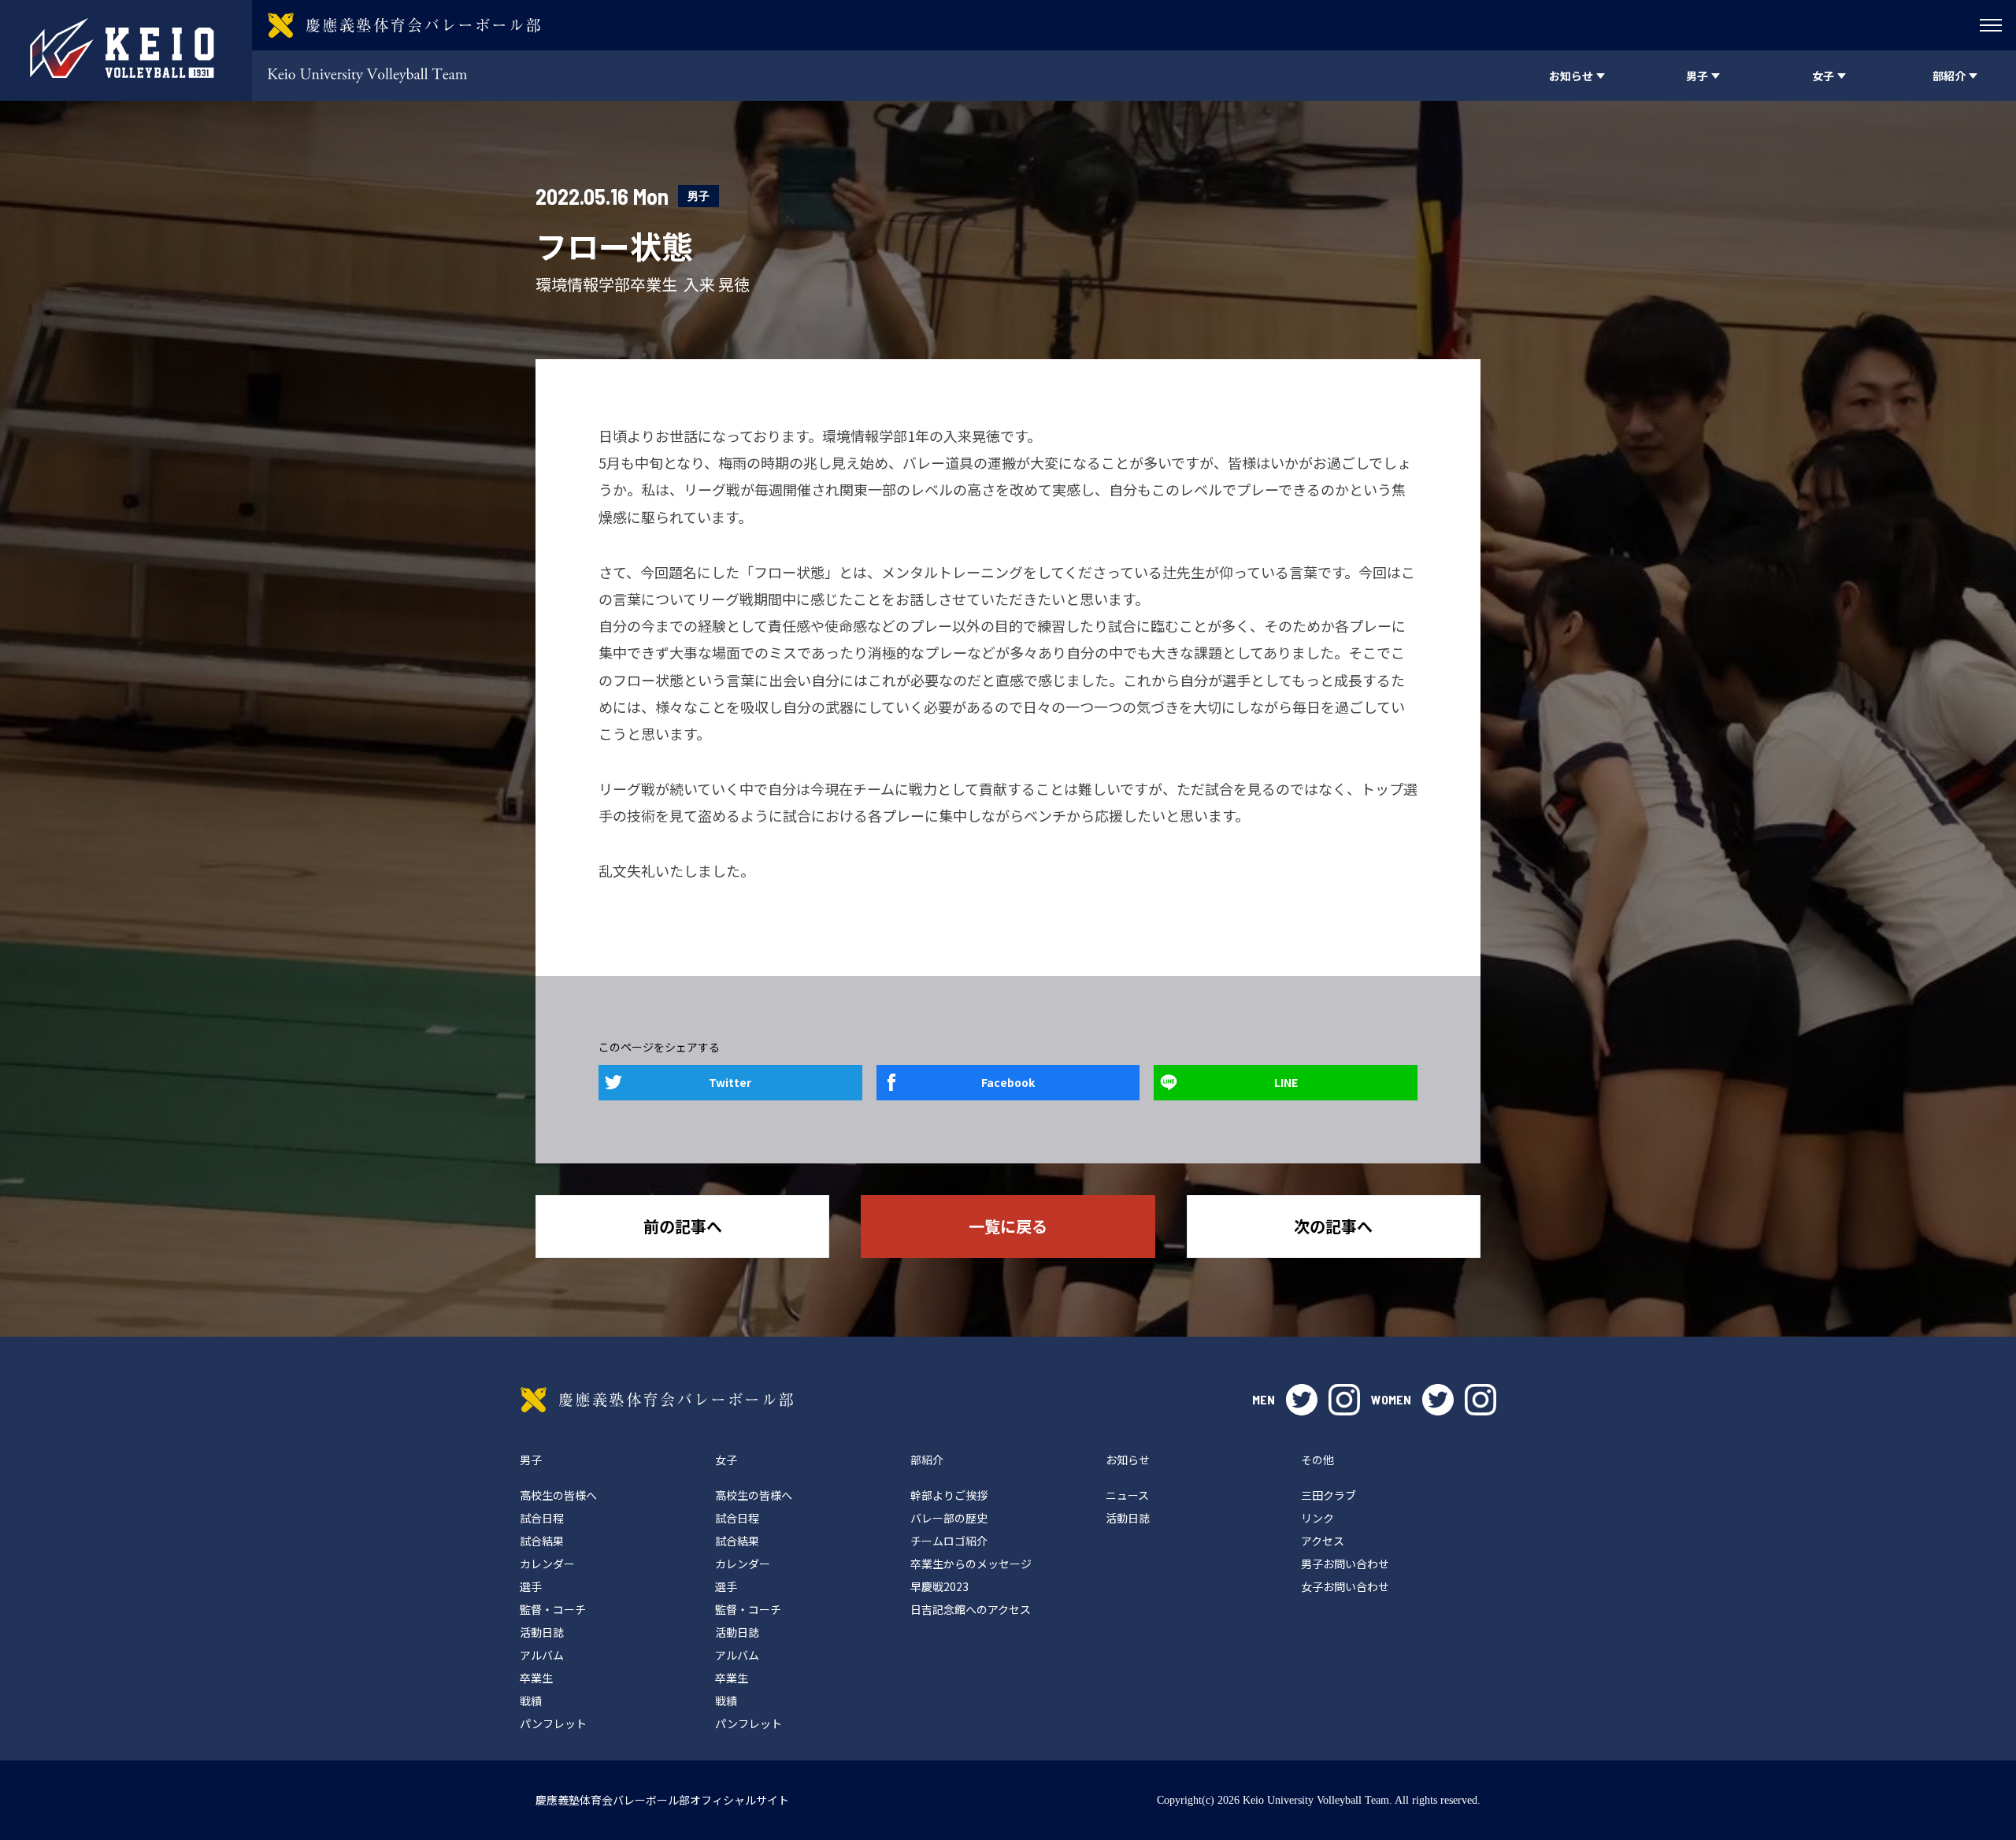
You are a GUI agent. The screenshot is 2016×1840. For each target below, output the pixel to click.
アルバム (542, 1655)
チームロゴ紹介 (949, 1541)
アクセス (1323, 1541)
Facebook (1008, 1082)
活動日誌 (542, 1632)
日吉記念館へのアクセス (971, 1609)
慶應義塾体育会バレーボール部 (657, 1400)
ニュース (1127, 1495)
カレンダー (547, 1564)
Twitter (730, 1082)
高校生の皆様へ (558, 1495)
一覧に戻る (1008, 1226)
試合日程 (542, 1518)
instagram (1344, 1400)
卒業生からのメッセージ (971, 1564)
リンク (1317, 1518)
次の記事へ (1333, 1226)
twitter (1302, 1400)
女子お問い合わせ (1345, 1586)
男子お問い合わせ (1345, 1564)
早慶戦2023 (939, 1586)
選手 (531, 1586)
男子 (699, 196)
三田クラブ (1329, 1495)
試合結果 (542, 1541)
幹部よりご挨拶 (949, 1495)
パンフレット (553, 1723)
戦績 (531, 1701)
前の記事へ (683, 1226)
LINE (1286, 1082)
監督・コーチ (553, 1609)
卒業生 (536, 1678)
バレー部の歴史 (949, 1518)
